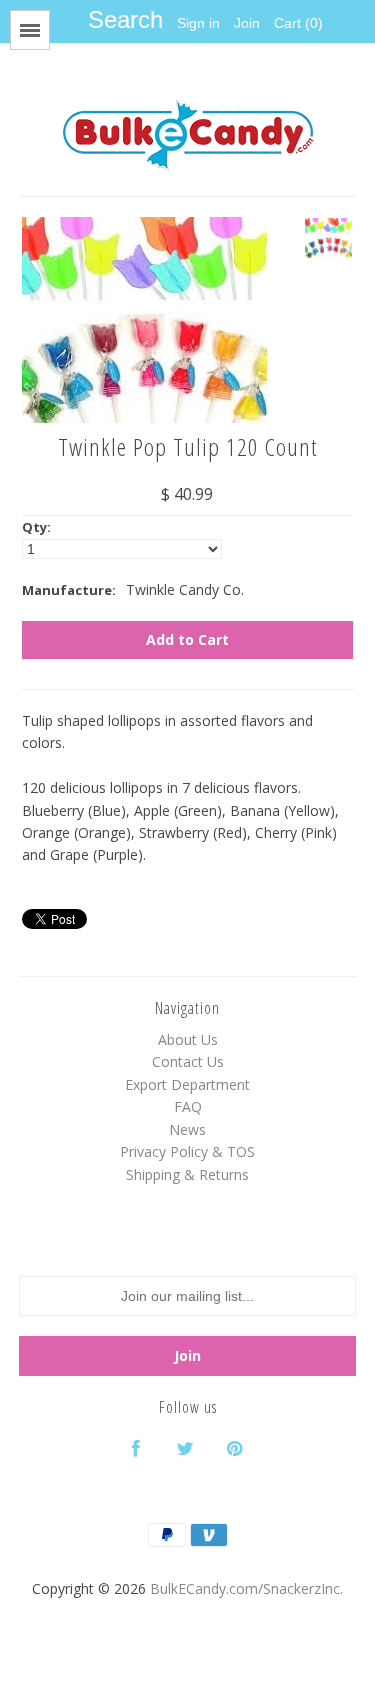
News (187, 1129)
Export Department (187, 1084)
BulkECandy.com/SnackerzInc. (246, 1588)
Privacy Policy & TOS (187, 1151)
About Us (188, 1039)
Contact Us (188, 1061)
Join (247, 23)
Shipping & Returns (187, 1174)
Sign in (198, 23)
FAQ (188, 1106)
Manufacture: (69, 590)
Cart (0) (298, 23)
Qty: (36, 527)
